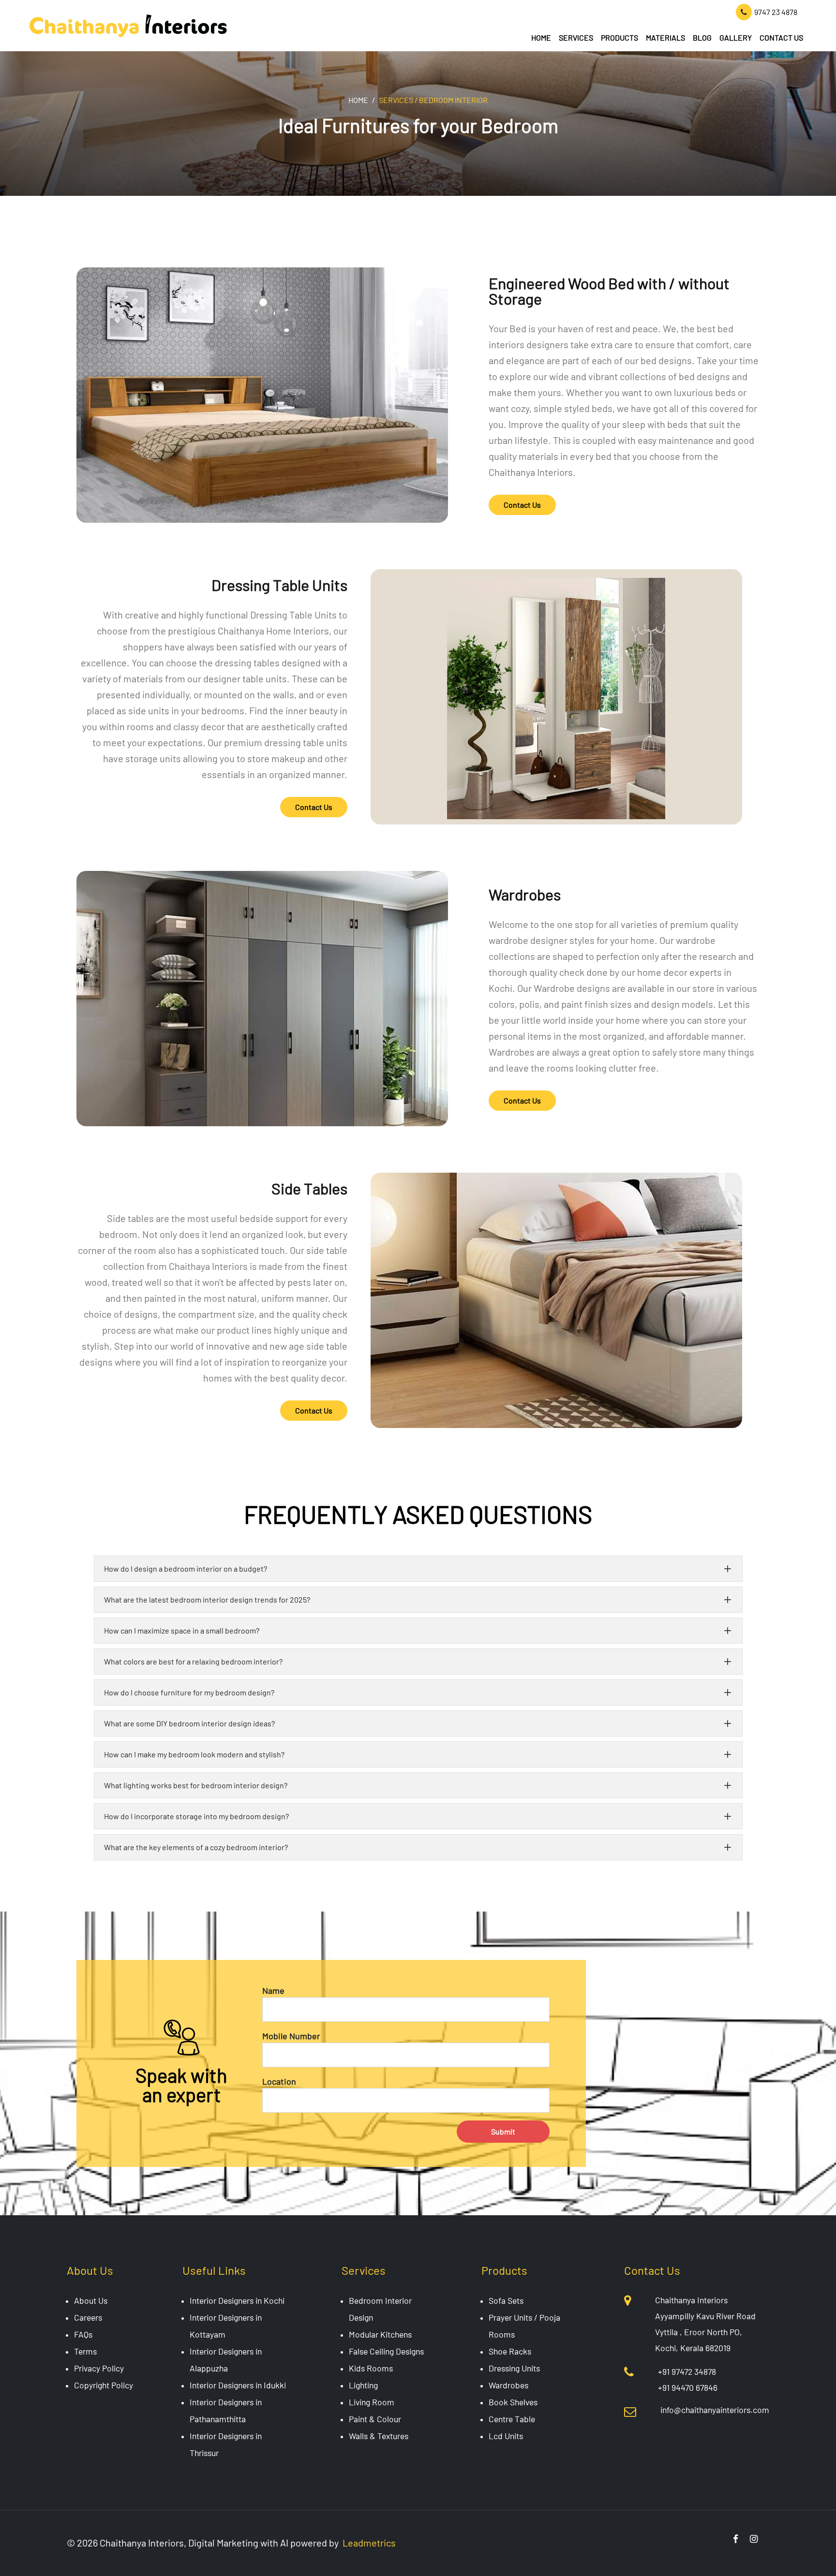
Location (279, 2081)
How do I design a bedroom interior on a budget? (186, 1568)
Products (620, 37)
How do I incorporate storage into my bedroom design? (196, 1816)
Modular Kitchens (380, 2334)
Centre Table (512, 2419)
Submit (503, 2131)
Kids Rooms (371, 2368)
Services (576, 37)
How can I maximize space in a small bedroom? (182, 1630)
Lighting (363, 2385)
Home (541, 37)
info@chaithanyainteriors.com (715, 2410)
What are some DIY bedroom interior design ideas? (189, 1723)
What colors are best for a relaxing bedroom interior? (193, 1661)
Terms (85, 2351)
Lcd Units (506, 2436)
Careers (88, 2317)
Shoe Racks (510, 2351)
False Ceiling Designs (386, 2351)
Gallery (736, 37)
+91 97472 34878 (687, 2371)
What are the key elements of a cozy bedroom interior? (196, 1847)
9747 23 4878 (776, 12)
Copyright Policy (104, 2385)
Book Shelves (513, 2402)
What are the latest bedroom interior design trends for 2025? (207, 1599)
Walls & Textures (379, 2436)
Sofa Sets (506, 2300)
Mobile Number (291, 2036)
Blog (702, 37)
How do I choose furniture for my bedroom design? (189, 1692)
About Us (91, 2300)
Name (273, 1990)
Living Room (372, 2402)
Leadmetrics (369, 2543)
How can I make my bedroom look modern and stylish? (194, 1754)
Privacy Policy (99, 2368)
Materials (665, 37)
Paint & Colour (375, 2419)
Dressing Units (514, 2368)
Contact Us (781, 37)
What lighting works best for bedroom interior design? (196, 1785)
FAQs (83, 2334)
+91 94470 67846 (688, 2387)
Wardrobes (508, 2385)
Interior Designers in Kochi (237, 2300)
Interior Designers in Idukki (238, 2385)
